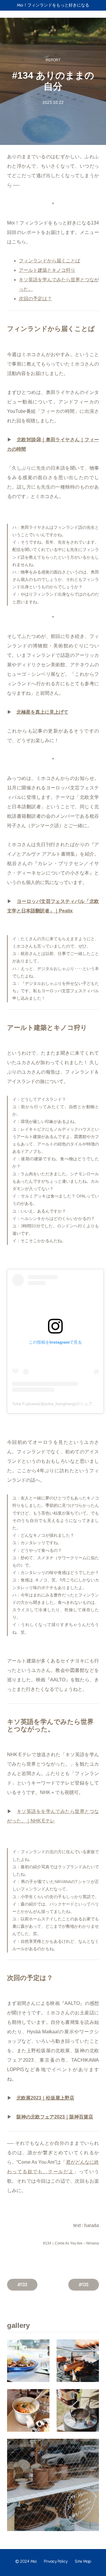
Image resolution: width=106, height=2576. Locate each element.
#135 (84, 2285)
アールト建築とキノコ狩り (47, 270)
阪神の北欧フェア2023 (41, 2117)
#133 (22, 2285)
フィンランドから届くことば (49, 261)
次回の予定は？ (35, 299)
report (53, 60)
